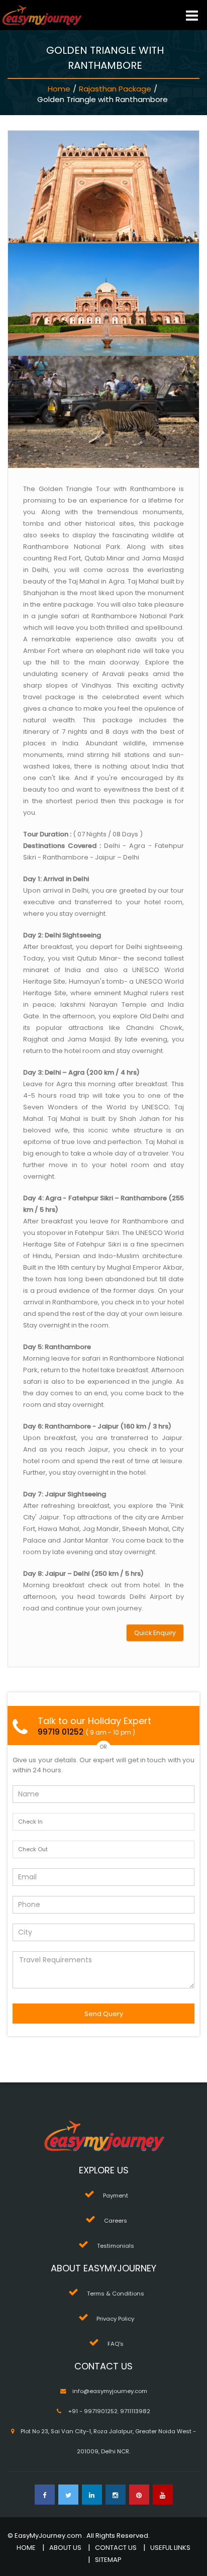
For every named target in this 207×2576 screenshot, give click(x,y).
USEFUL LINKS (170, 2548)
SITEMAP (108, 2560)
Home (59, 89)
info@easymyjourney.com (110, 2391)
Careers (116, 2221)
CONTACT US (116, 2548)
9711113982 (135, 2411)
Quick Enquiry (155, 1633)
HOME (26, 2548)
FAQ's (116, 2344)
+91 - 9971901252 (93, 2411)
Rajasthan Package (115, 89)
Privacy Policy (115, 2319)
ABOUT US (65, 2548)
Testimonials (116, 2246)
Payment (116, 2196)
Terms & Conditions (116, 2294)
